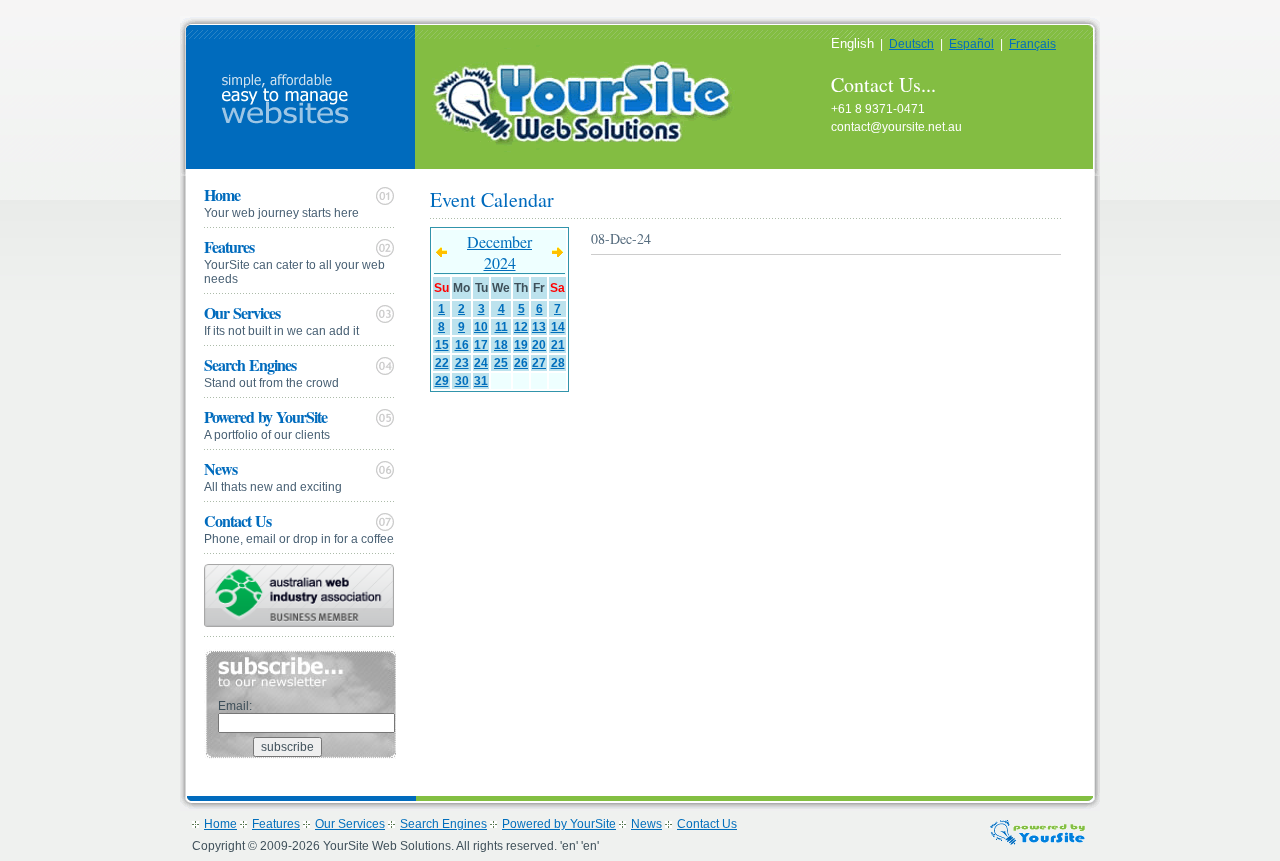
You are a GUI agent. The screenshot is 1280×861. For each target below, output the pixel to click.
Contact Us (299, 527)
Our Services (281, 319)
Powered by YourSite (267, 423)
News (273, 475)
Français (1032, 44)
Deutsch (911, 44)
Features (294, 260)
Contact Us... (883, 84)
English (852, 43)
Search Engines (271, 371)
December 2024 (499, 252)
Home (281, 201)
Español (971, 44)
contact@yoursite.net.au (896, 127)
